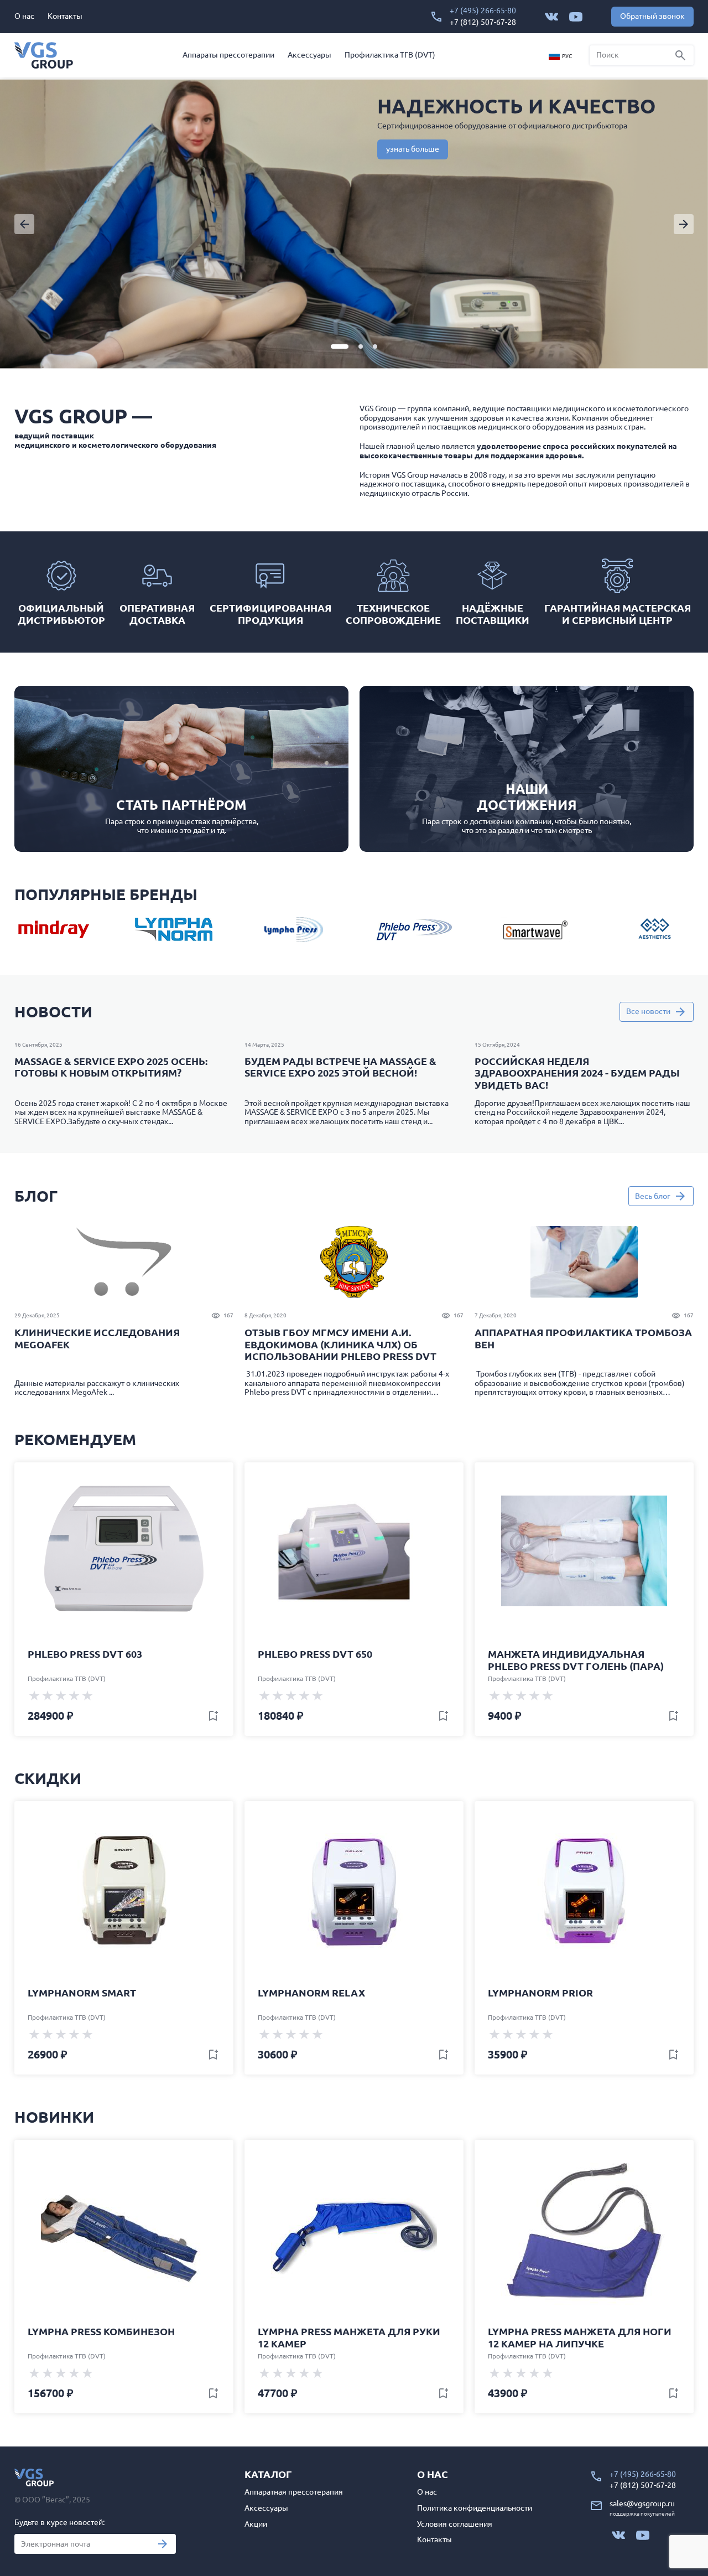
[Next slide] (684, 224)
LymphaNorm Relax (311, 1993)
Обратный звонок (652, 16)
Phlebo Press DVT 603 (85, 1654)
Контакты (65, 16)
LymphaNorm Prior (540, 1993)
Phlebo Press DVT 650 (315, 1654)
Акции (256, 2524)
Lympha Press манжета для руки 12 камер (349, 2337)
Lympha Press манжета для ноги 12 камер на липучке (580, 2337)
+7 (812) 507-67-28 (483, 22)
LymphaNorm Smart (82, 1993)
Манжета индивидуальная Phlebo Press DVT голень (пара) (576, 1660)
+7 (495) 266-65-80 (483, 11)
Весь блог (653, 1196)
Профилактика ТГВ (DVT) (390, 55)
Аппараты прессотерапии (228, 55)
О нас (24, 16)
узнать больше (413, 149)
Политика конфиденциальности (475, 2508)
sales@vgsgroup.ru (642, 2503)
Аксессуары (309, 55)
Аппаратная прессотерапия (294, 2492)
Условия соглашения (455, 2524)
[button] (340, 346)
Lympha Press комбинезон (101, 2331)
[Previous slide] (24, 224)
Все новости (648, 1011)
